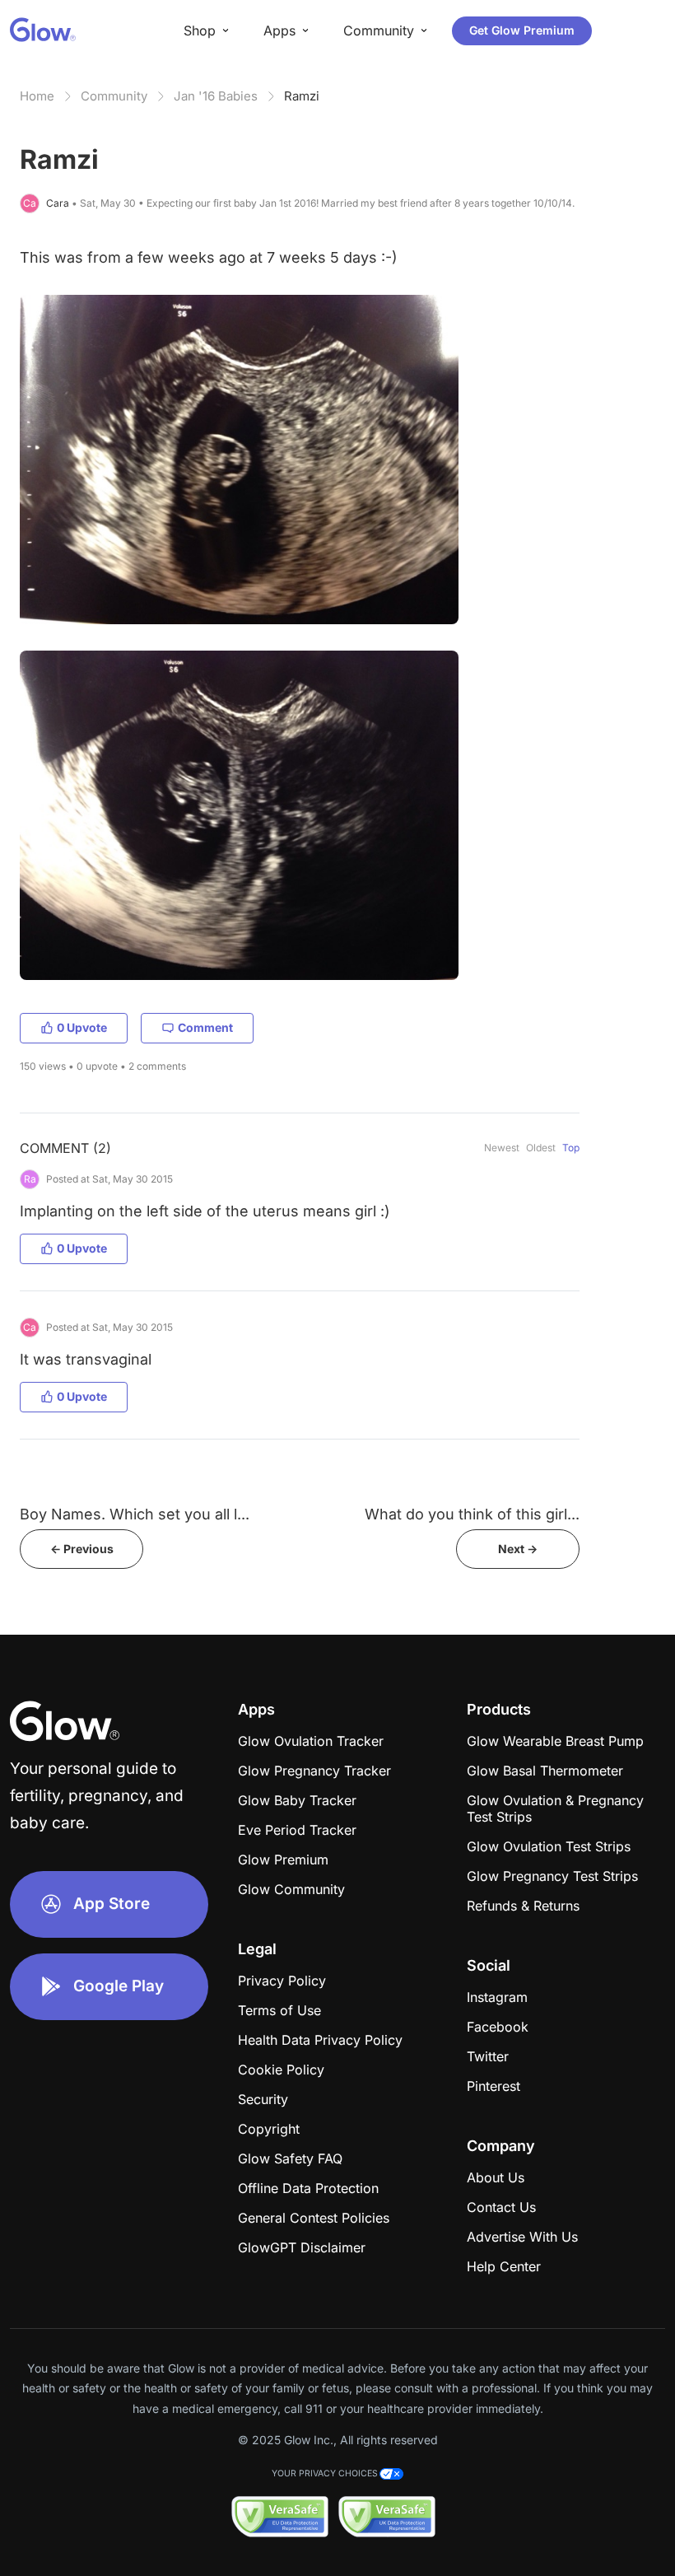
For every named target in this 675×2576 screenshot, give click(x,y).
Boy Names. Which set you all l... (135, 1514)
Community (114, 96)
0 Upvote (82, 1027)
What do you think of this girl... (472, 1514)
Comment (205, 1027)
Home (37, 96)
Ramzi (302, 96)
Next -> (518, 1549)
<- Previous (82, 1549)
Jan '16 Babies (216, 96)
